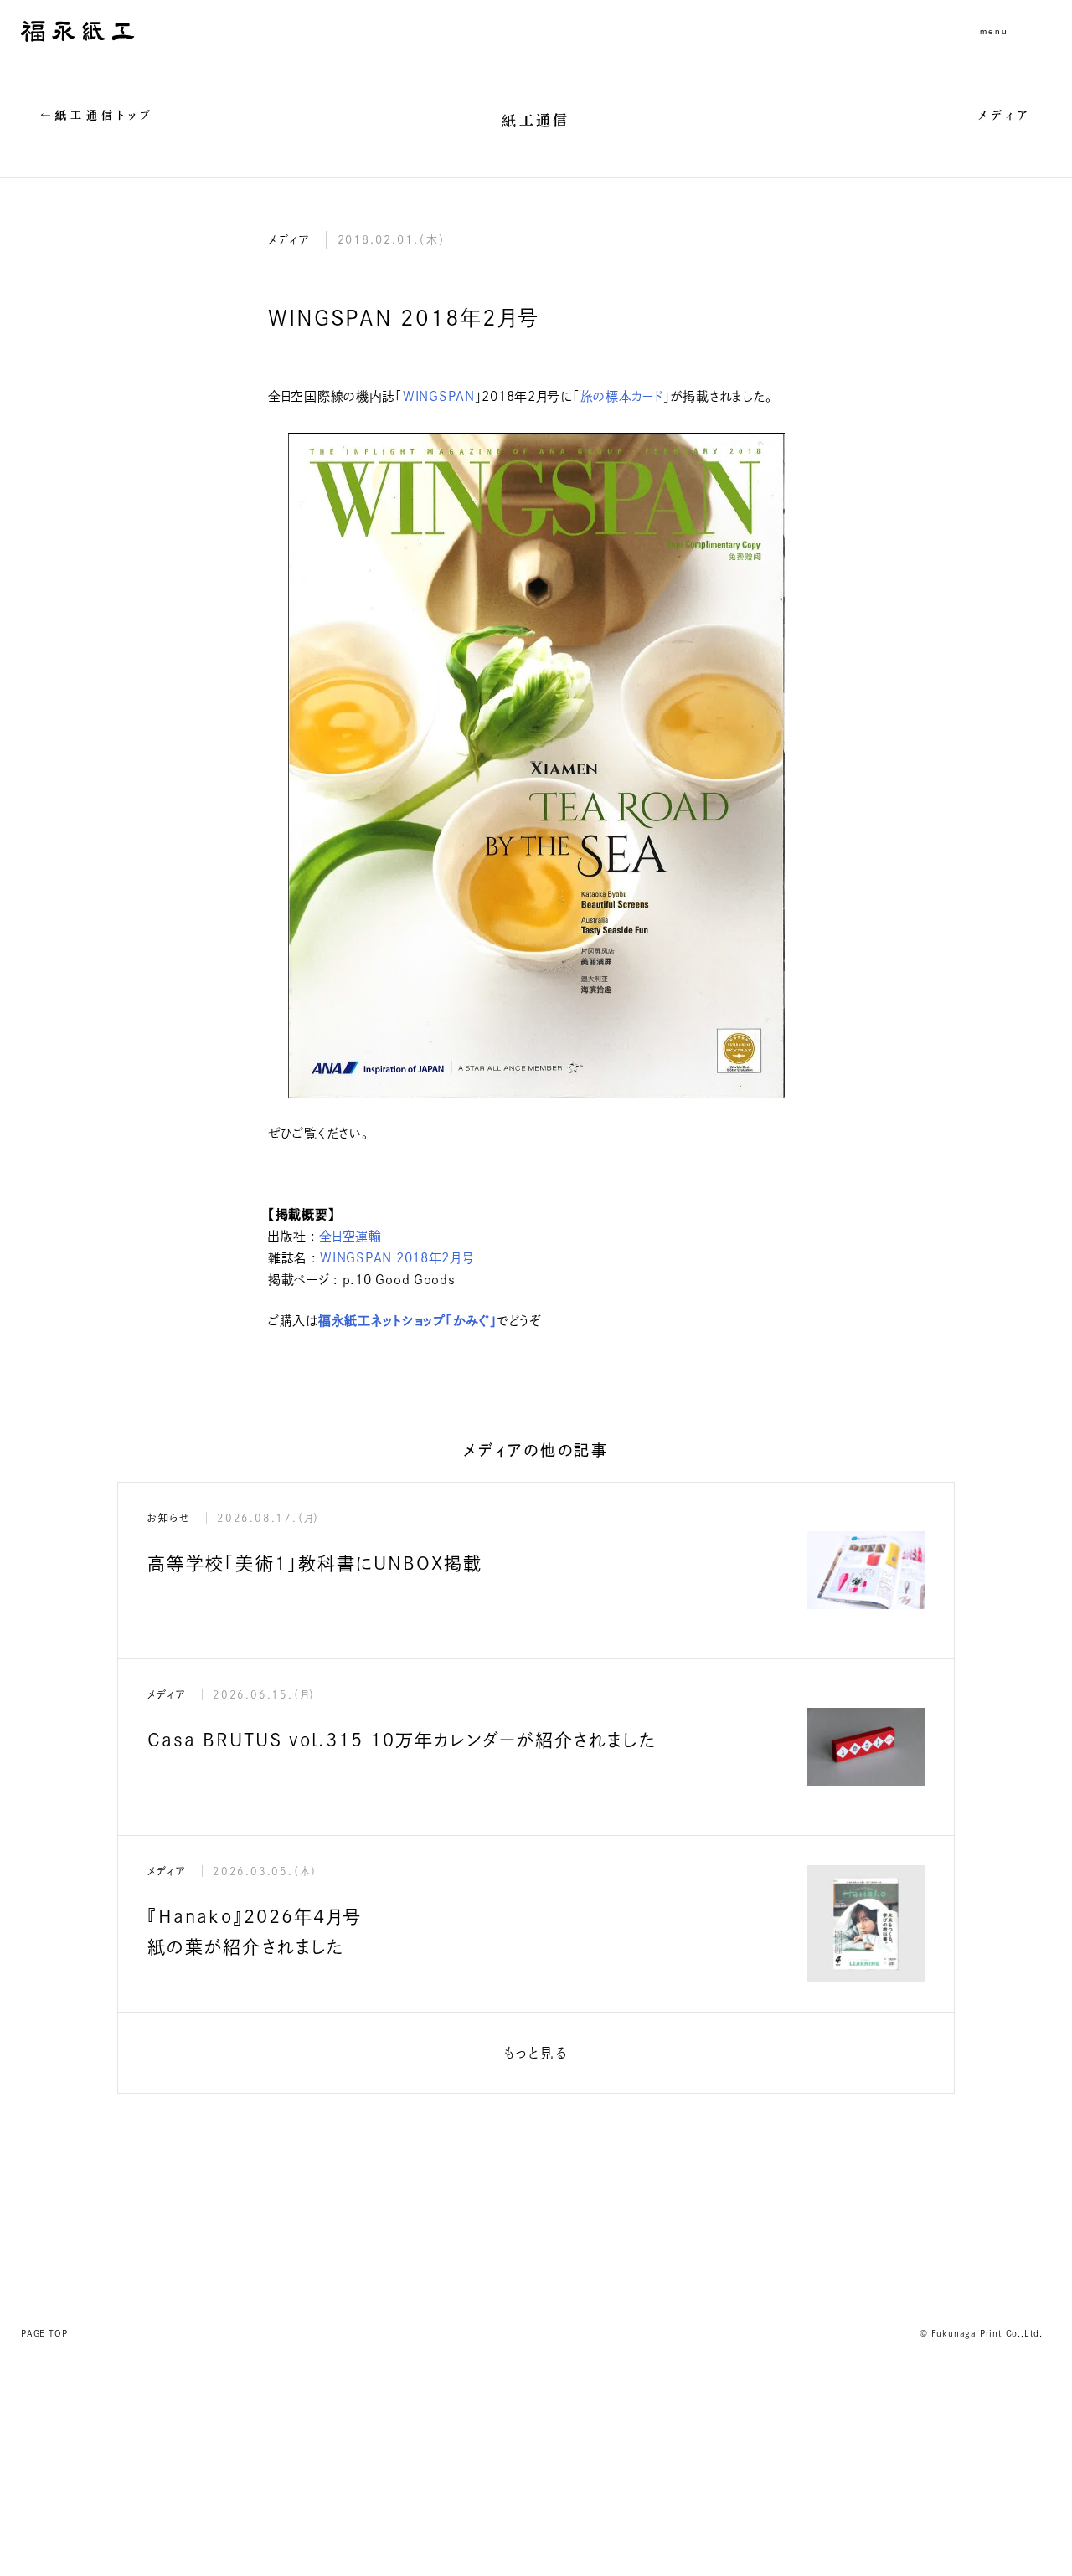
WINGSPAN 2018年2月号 (396, 1258)
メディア (1005, 115)
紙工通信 (536, 120)
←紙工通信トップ (98, 115)
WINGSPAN (439, 396)
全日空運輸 (350, 1236)
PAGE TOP (44, 2333)
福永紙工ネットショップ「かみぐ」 (408, 1321)
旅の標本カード (622, 396)
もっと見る (536, 2053)
